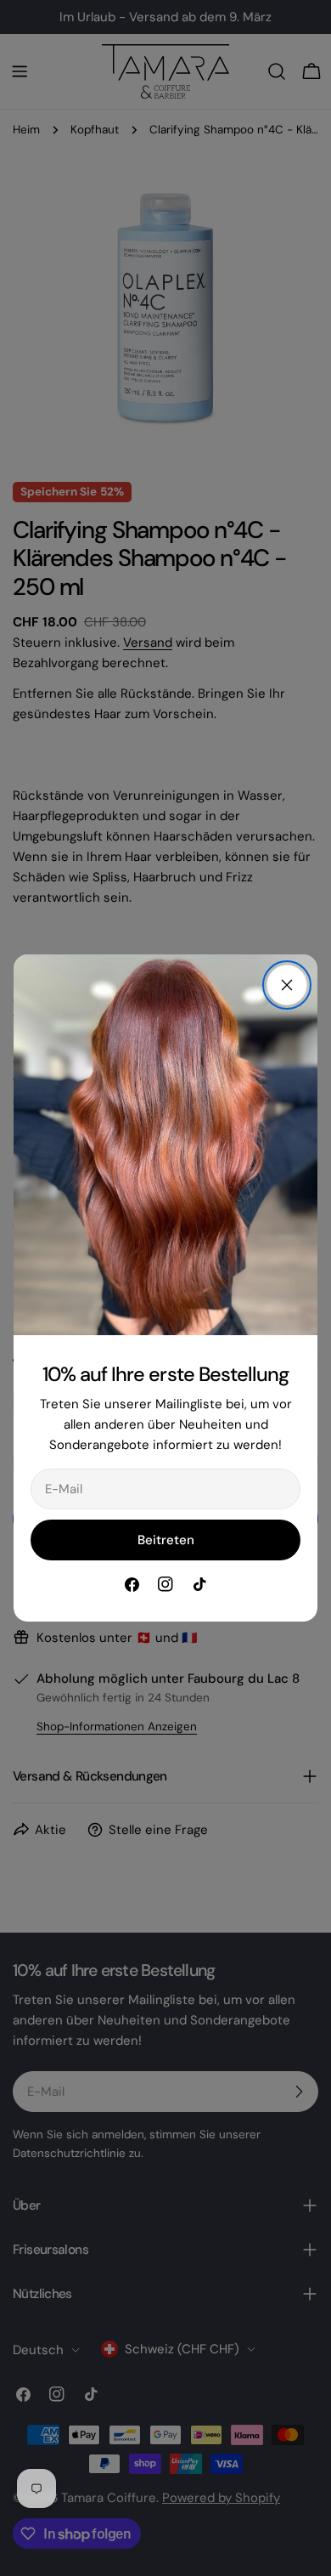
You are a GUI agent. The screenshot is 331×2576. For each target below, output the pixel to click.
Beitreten (166, 1540)
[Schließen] (287, 985)
